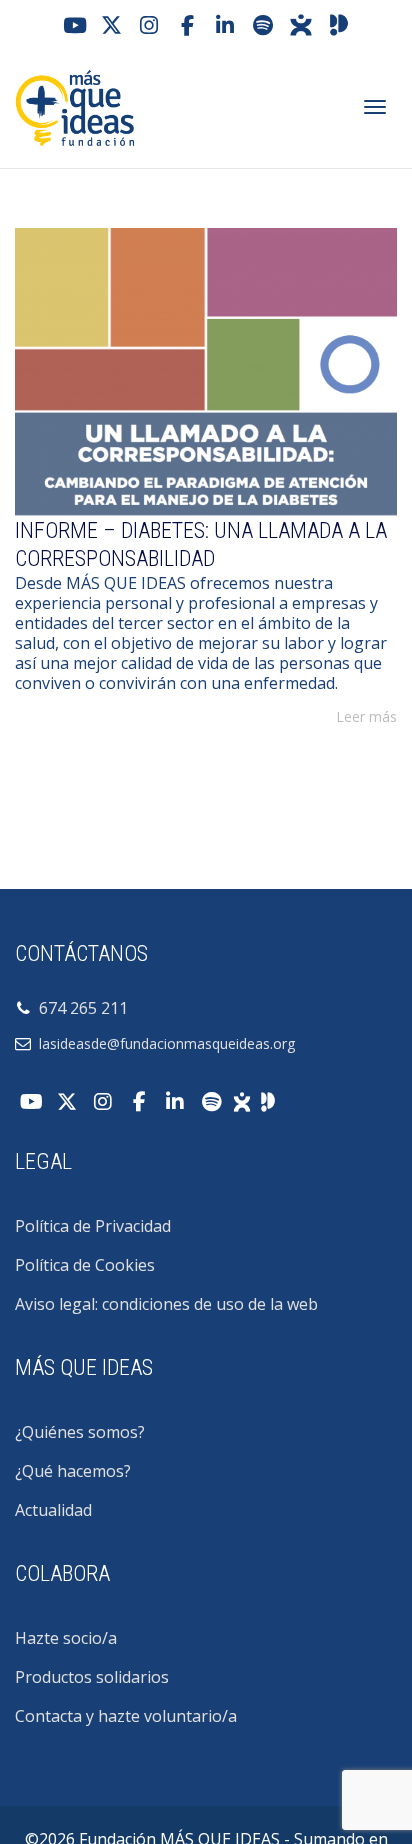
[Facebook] (187, 25)
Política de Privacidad (93, 1226)
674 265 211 (79, 1008)
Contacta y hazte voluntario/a (126, 1716)
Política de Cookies (85, 1265)
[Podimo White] (268, 1100)
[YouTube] (73, 25)
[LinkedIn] (225, 25)
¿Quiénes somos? (80, 1432)
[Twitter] (111, 25)
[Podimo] (339, 25)
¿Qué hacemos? (73, 1471)
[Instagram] (149, 25)
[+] (206, 372)
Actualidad (53, 1510)
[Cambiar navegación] (375, 107)
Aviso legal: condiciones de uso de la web (166, 1304)
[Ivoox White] (242, 1100)
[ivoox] (301, 25)
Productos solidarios (92, 1677)
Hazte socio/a (66, 1638)
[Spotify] (263, 25)
